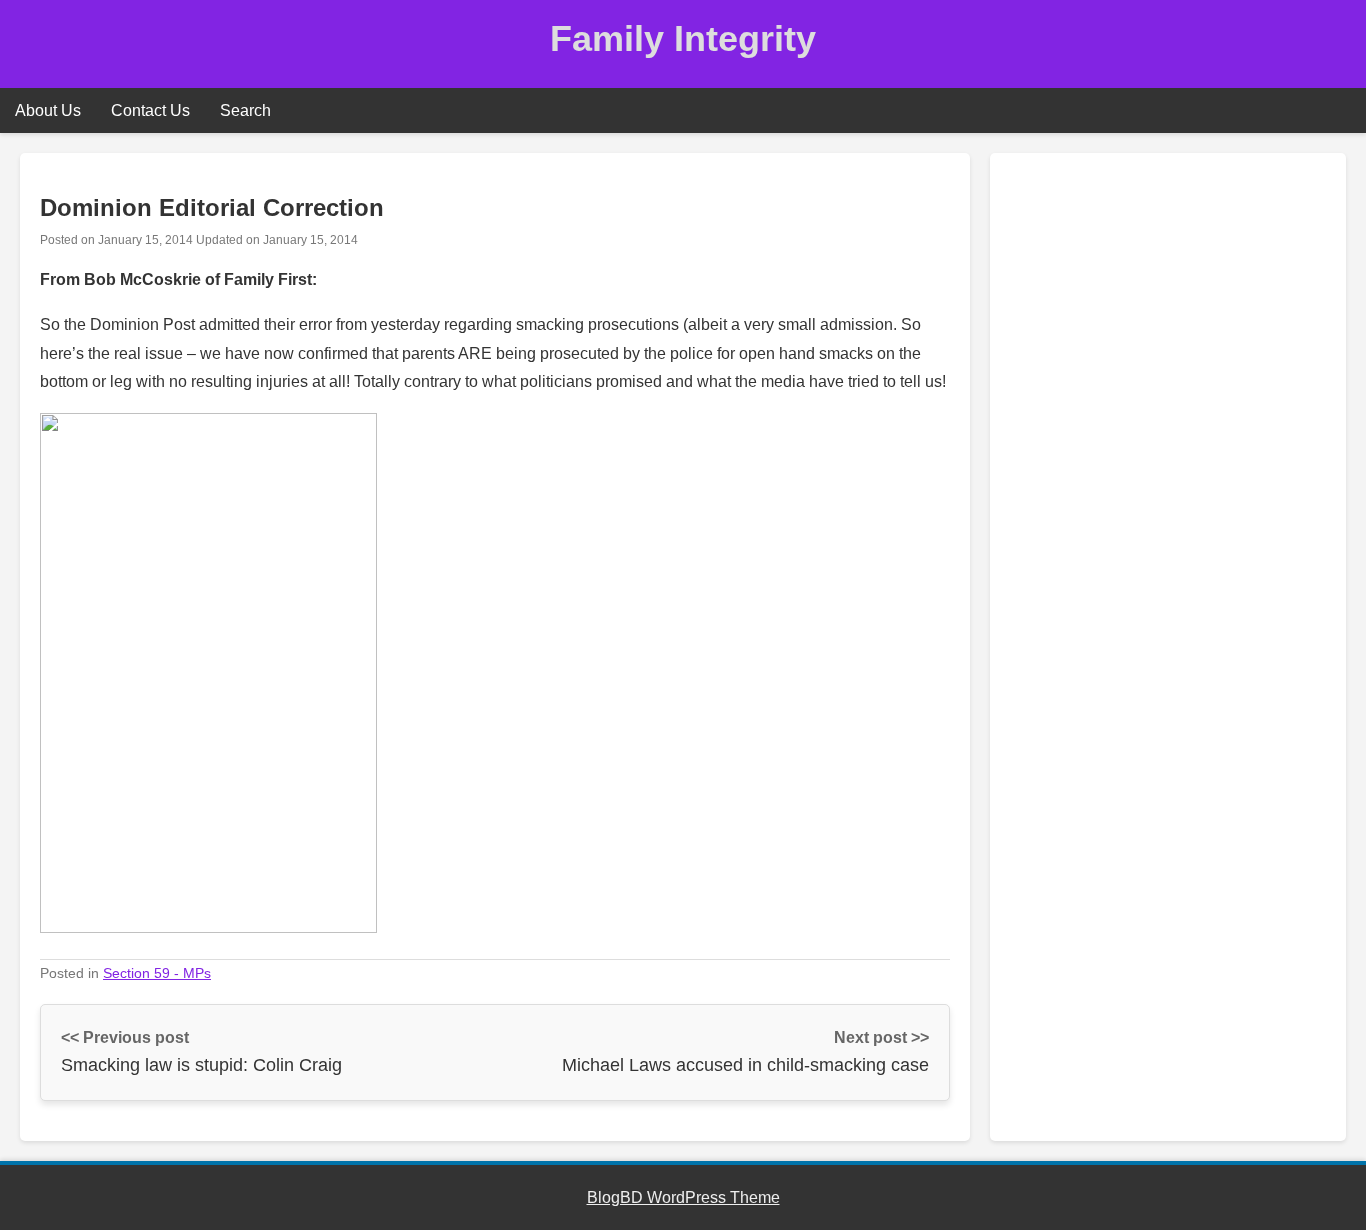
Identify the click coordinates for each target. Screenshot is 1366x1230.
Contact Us (150, 110)
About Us (48, 110)
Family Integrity (683, 38)
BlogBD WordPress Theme (683, 1197)
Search (245, 110)
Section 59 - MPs (157, 973)
